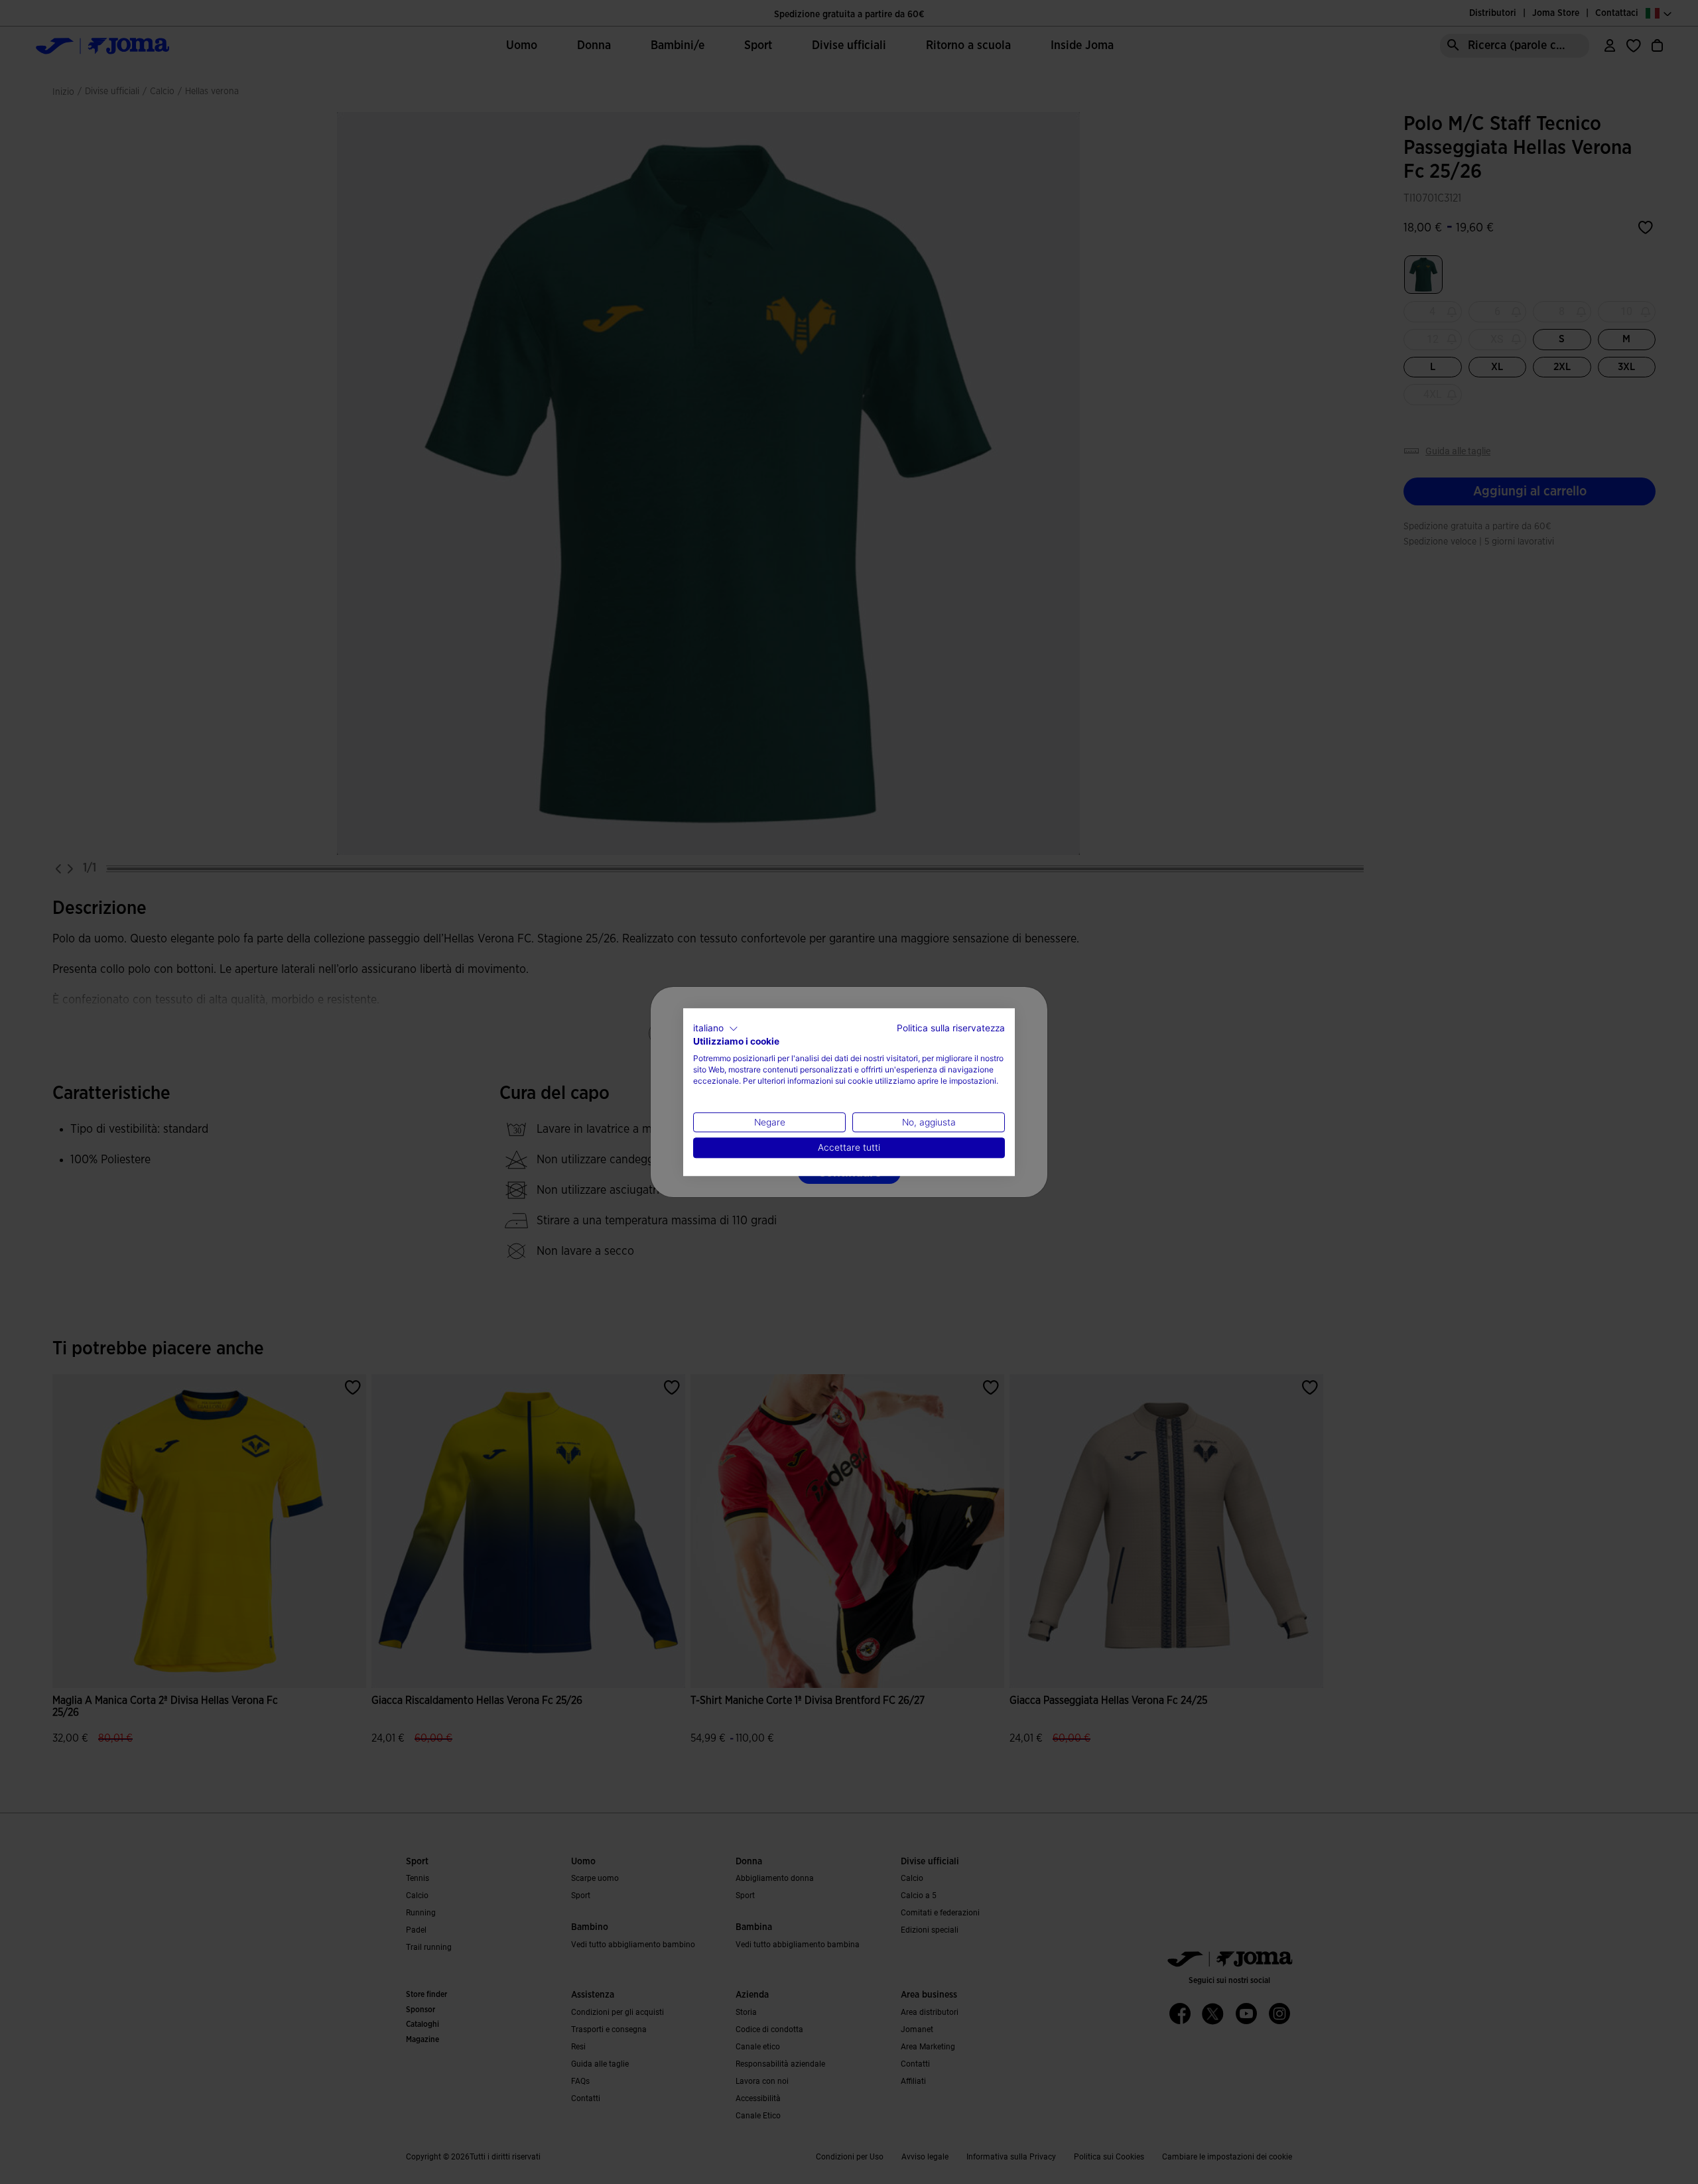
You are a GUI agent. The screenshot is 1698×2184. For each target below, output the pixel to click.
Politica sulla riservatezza (951, 1028)
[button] (716, 1029)
